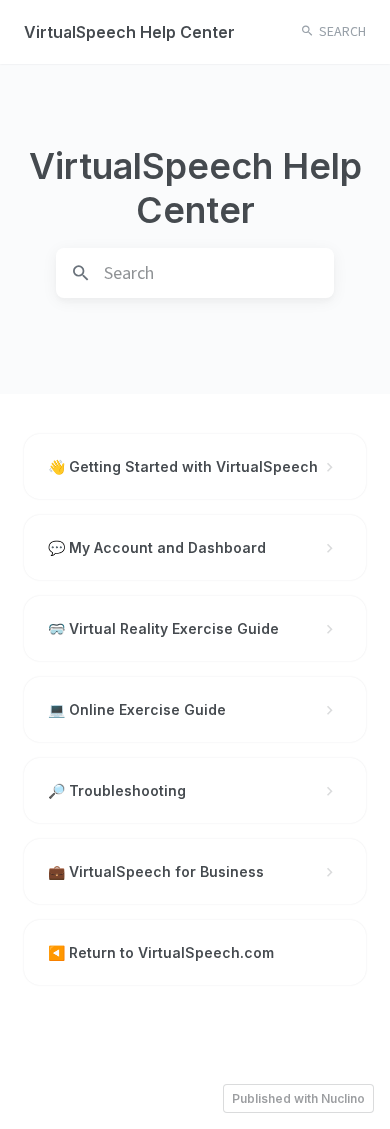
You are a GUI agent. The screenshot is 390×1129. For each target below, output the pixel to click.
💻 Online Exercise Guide (137, 709)
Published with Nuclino (298, 1098)
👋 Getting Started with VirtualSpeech (183, 466)
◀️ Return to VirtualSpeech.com (161, 952)
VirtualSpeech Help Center (129, 32)
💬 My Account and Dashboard (157, 547)
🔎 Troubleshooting (117, 790)
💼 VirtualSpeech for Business (156, 871)
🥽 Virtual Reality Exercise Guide (163, 628)
